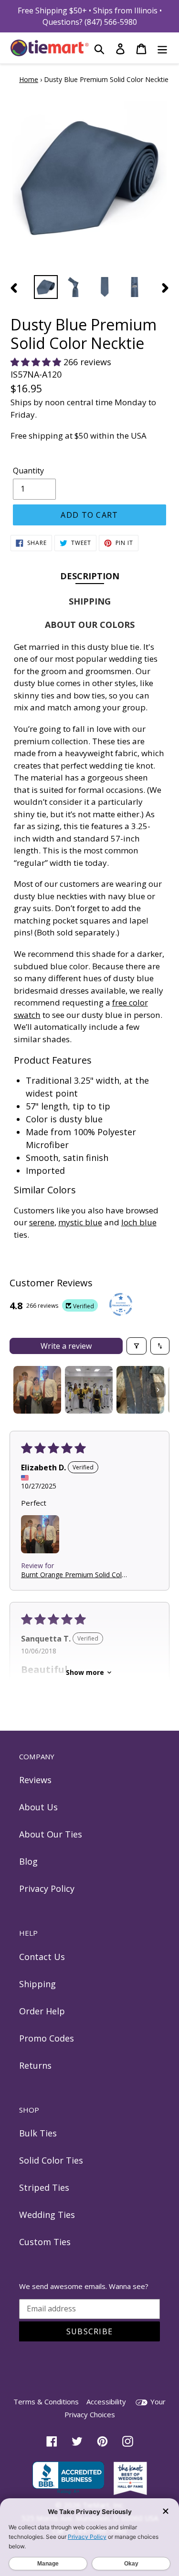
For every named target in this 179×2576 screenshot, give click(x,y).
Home (29, 79)
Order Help (42, 2011)
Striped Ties (44, 2187)
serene (42, 1222)
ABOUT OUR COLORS (90, 625)
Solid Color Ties (51, 2160)
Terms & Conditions (46, 2402)
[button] (37, 362)
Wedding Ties (47, 2215)
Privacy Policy (47, 1888)
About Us (38, 1807)
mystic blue (80, 1222)
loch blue (139, 1222)
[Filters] (137, 1346)
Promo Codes (47, 2038)
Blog (28, 1861)
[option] (46, 287)
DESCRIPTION (90, 576)
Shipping (37, 1984)
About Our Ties (51, 1834)
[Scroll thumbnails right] (158, 1390)
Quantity (28, 471)
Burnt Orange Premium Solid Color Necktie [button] (75, 1575)
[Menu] (162, 48)
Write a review (66, 1346)
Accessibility (106, 2402)
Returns (35, 2065)
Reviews (35, 1780)
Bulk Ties (38, 2133)
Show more (85, 1672)
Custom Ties (45, 2242)
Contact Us (42, 1957)
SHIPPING (90, 601)
